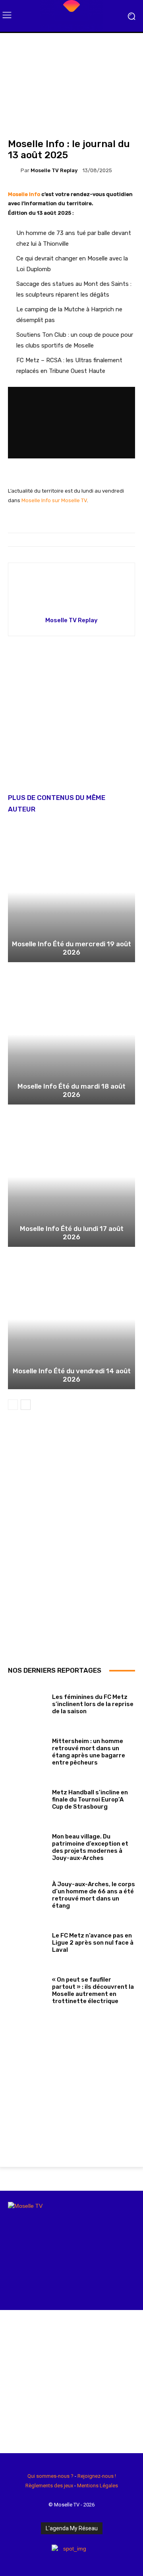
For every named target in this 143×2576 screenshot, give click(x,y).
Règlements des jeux (49, 2486)
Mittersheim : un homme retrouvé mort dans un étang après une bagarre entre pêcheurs (89, 1752)
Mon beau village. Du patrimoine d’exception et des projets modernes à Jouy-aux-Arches (90, 1847)
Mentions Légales (98, 2486)
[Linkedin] (37, 2559)
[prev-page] (13, 1405)
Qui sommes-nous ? (50, 2476)
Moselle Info (24, 194)
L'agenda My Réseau (72, 2528)
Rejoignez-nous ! (97, 2476)
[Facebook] (11, 2559)
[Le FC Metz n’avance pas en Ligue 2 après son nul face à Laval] (27, 1941)
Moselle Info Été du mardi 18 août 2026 (71, 1090)
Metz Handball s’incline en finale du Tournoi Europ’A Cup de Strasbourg (90, 1800)
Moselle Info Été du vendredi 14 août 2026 (72, 1375)
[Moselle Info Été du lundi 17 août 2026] (71, 1177)
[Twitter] (49, 2559)
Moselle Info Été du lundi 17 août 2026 (72, 1233)
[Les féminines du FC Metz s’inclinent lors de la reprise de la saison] (27, 1702)
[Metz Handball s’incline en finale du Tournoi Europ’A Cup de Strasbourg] (27, 1798)
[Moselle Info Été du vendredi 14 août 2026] (71, 1319)
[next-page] (26, 1405)
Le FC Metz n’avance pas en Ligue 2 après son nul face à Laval (93, 1943)
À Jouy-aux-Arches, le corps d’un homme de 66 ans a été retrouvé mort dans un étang (94, 1895)
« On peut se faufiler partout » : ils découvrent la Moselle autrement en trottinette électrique (93, 1990)
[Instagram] (24, 2559)
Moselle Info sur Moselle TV (54, 500)
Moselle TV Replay (54, 170)
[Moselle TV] (71, 16)
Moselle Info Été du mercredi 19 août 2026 (71, 948)
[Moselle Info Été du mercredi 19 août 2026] (71, 892)
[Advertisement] (71, 720)
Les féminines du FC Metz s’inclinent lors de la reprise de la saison (93, 1704)
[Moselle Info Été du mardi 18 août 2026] (71, 1035)
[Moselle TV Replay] (14, 170)
